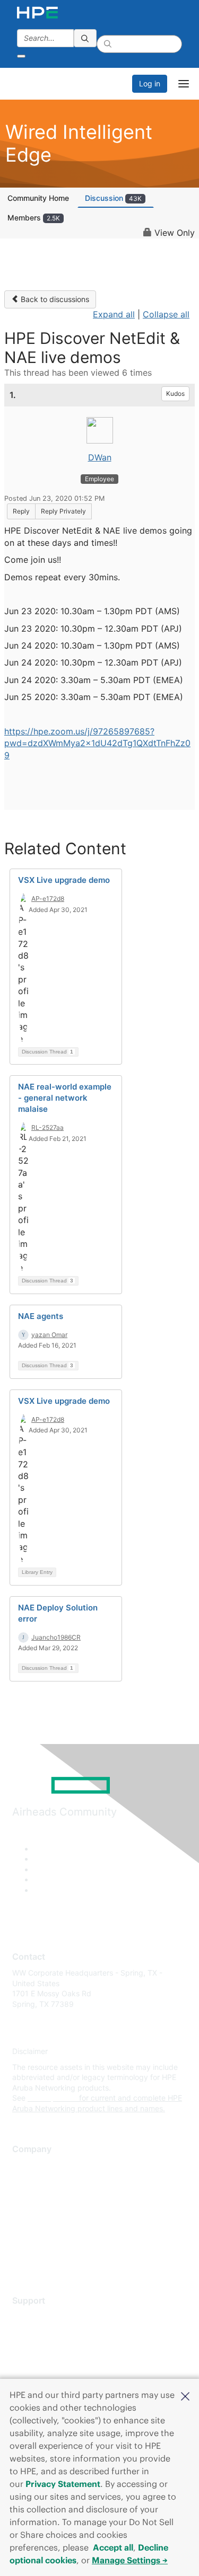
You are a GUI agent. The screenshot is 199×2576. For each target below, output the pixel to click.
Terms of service (41, 2244)
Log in (150, 83)
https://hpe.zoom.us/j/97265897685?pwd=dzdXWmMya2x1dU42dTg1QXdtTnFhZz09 (97, 743)
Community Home (38, 198)
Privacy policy (37, 2228)
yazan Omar (49, 1335)
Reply (21, 511)
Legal (22, 2259)
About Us (28, 2166)
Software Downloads (48, 2364)
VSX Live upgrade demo (64, 880)
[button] (185, 2395)
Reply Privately (63, 511)
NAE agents (41, 1316)
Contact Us (32, 2197)
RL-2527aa (47, 1127)
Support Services (42, 2317)
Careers (26, 2181)
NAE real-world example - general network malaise (65, 1098)
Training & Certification (51, 2348)
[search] (85, 38)
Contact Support (41, 2332)
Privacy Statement (63, 2484)
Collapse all (166, 314)
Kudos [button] (175, 393)
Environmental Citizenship (57, 2213)
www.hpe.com (52, 2098)
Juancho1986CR (56, 1637)
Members (34, 218)
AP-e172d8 (48, 898)
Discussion (113, 198)
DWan (100, 457)
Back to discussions (54, 299)
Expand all (114, 314)
